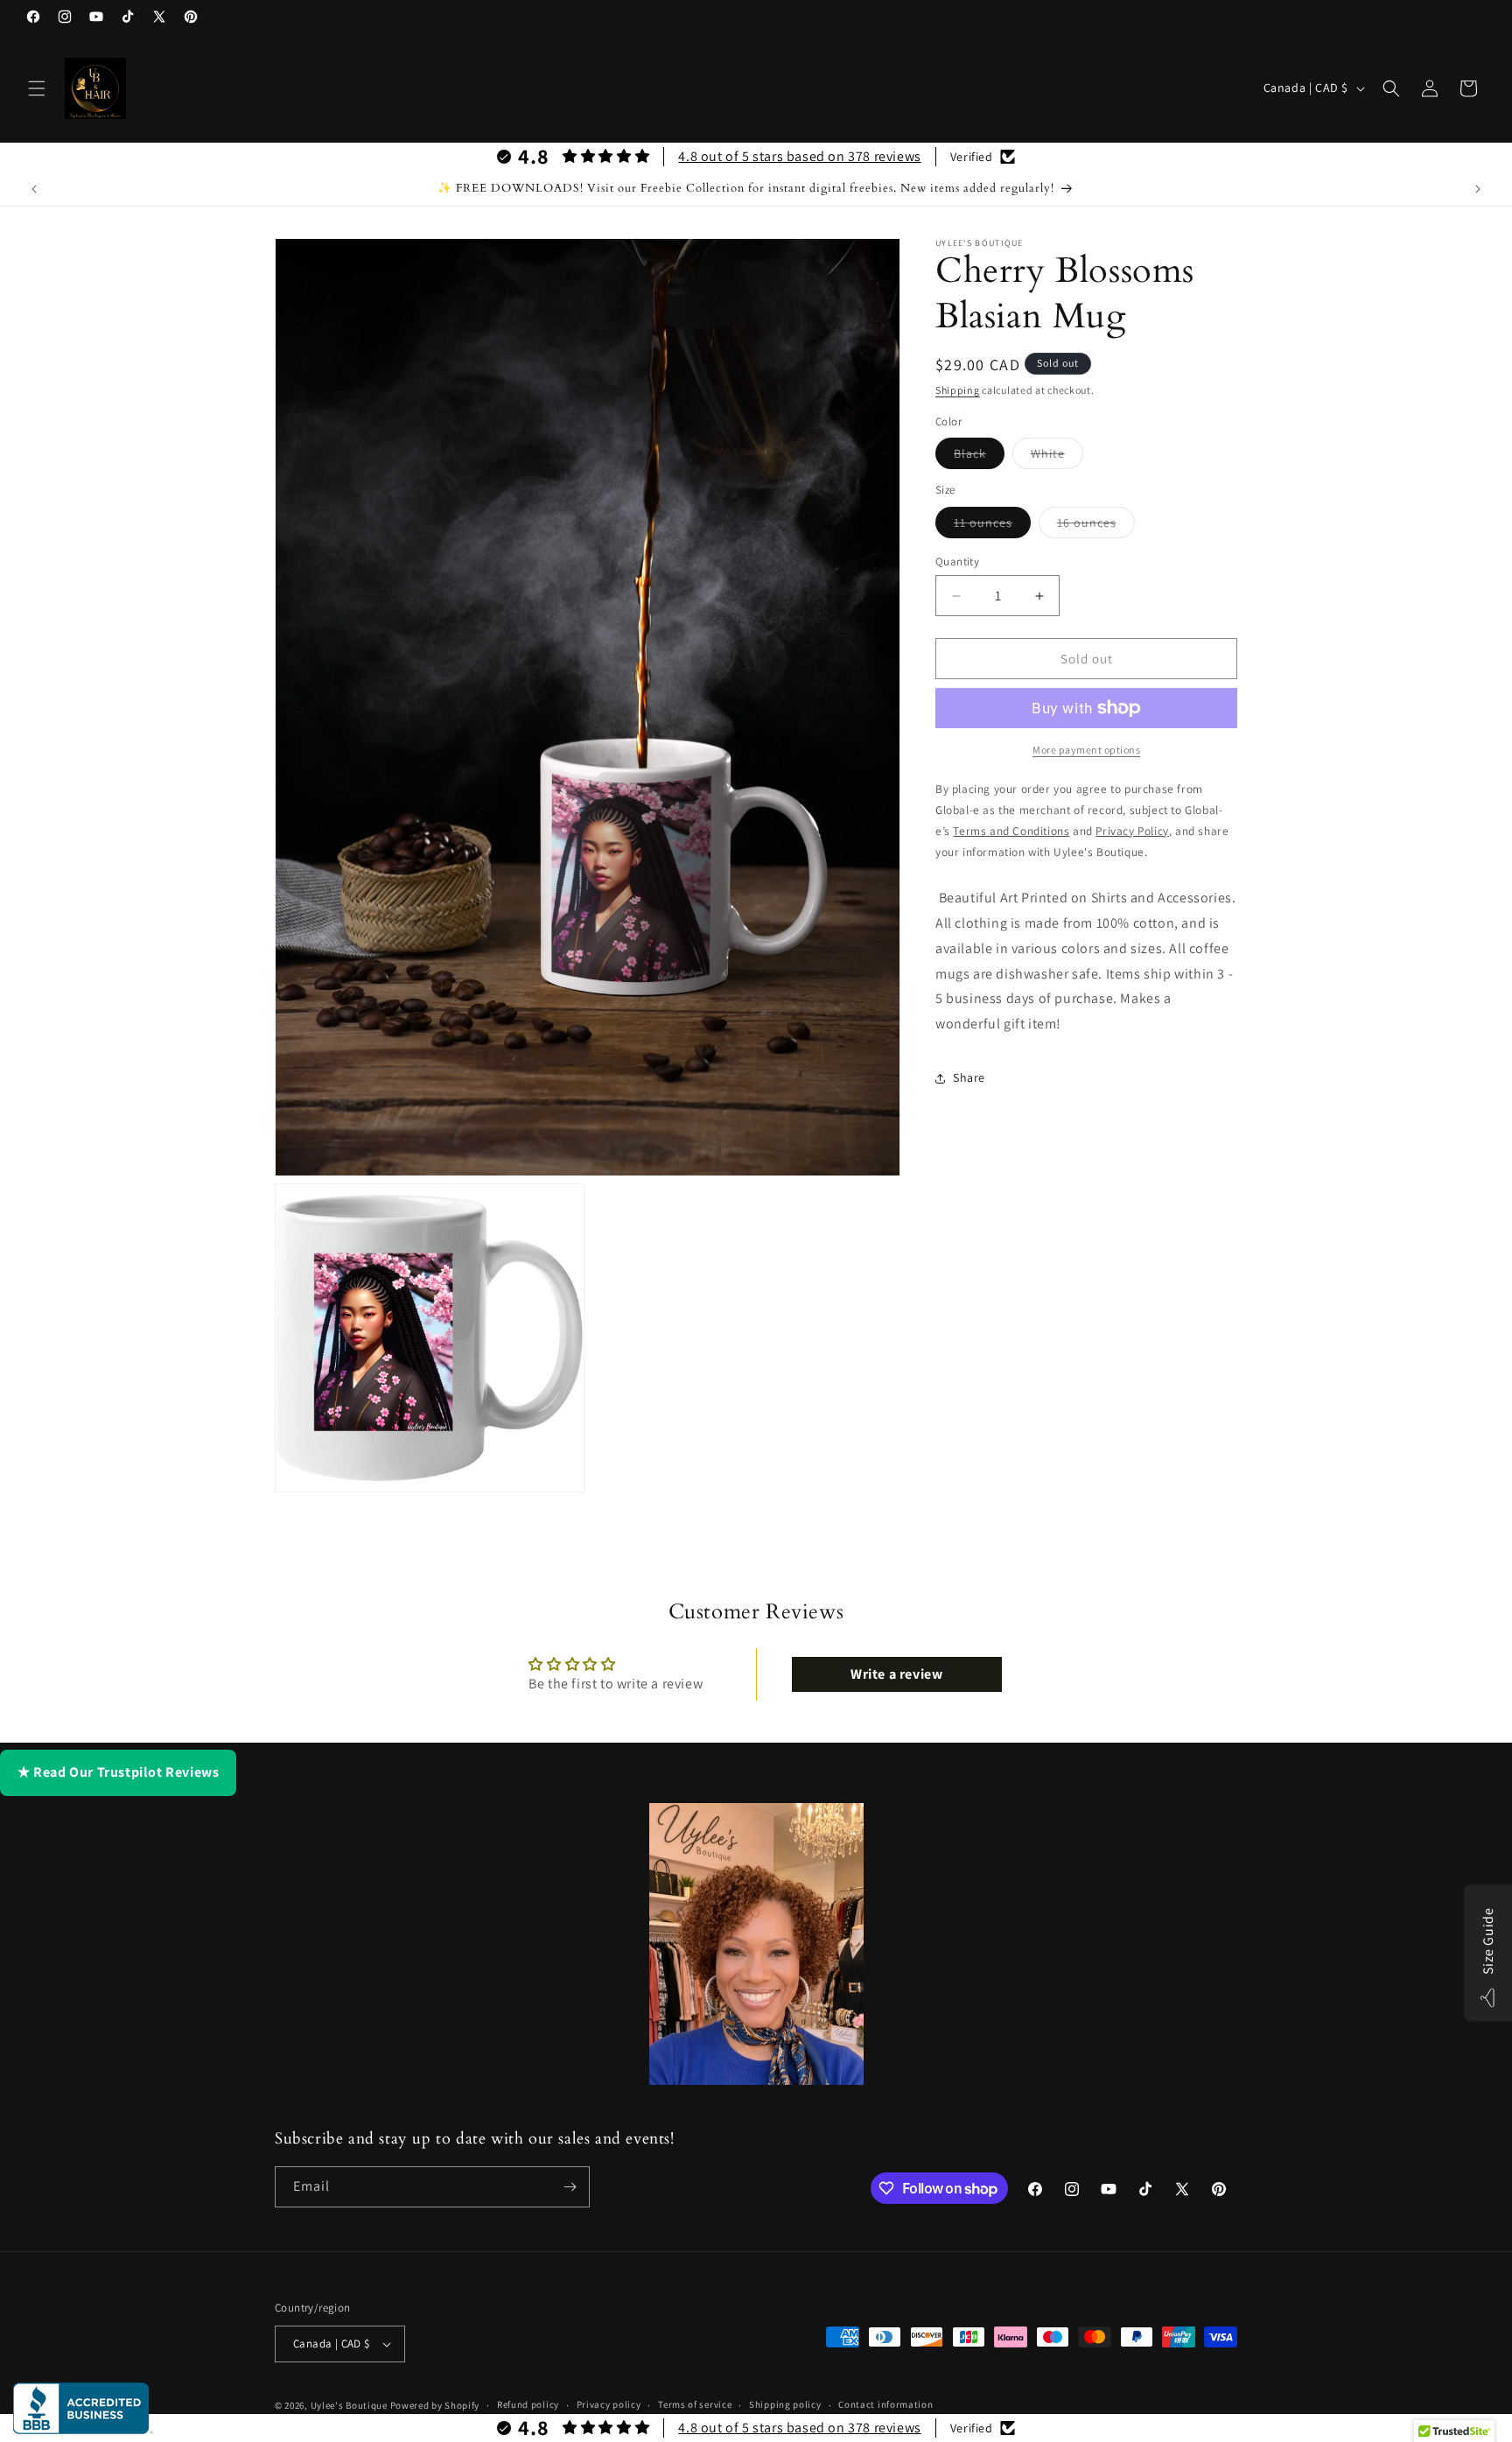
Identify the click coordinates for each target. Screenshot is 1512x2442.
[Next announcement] (1478, 189)
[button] (37, 88)
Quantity (957, 561)
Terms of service (695, 2404)
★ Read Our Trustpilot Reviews (118, 1772)
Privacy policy (609, 2404)
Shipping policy (785, 2404)
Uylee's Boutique (349, 2405)
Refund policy (528, 2404)
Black (979, 457)
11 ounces (992, 526)
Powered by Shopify (435, 2405)
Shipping (958, 390)
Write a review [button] (896, 1674)
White (1057, 457)
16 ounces (1096, 526)
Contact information (885, 2404)
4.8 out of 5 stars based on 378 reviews (799, 156)
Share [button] (969, 1077)
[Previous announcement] (34, 189)
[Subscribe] (570, 2187)
